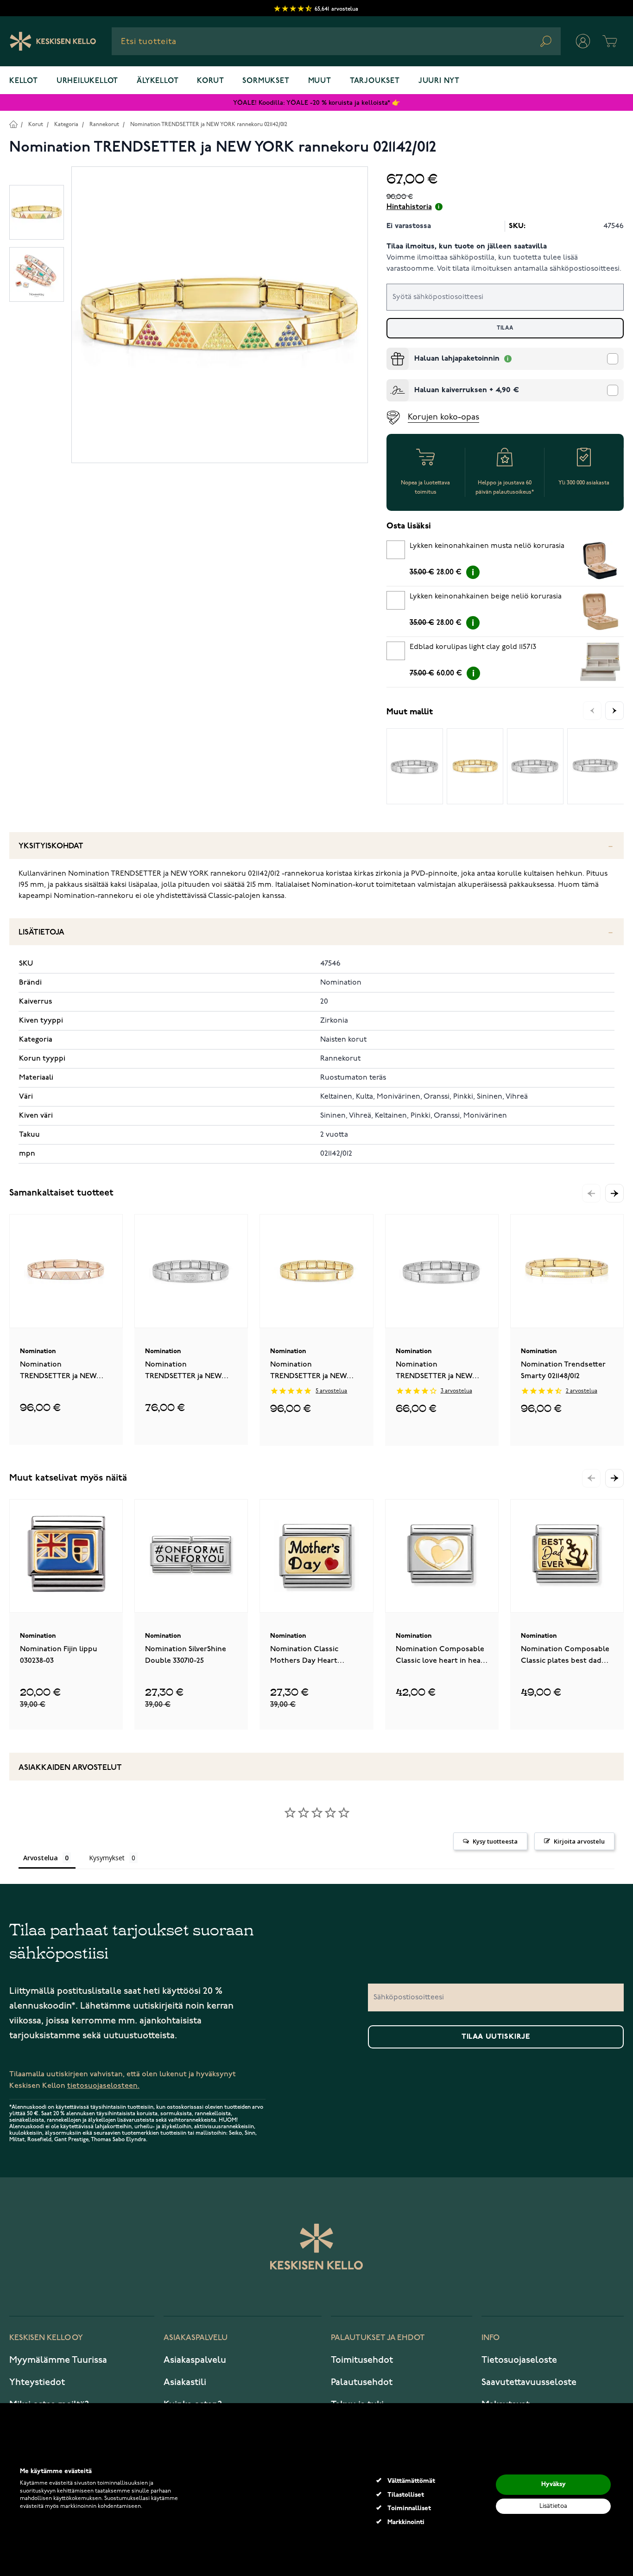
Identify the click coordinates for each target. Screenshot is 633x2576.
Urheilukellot (87, 81)
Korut (210, 81)
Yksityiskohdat (51, 846)
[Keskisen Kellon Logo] (53, 41)
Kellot (24, 81)
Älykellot (158, 81)
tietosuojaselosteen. (103, 2086)
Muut (320, 81)
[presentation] (390, 351)
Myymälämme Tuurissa (58, 2360)
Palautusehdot (362, 2382)
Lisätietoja (41, 932)
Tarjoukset (375, 81)
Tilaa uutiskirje (496, 2037)
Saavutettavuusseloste (529, 2382)
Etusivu (13, 124)
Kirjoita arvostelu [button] (579, 1841)
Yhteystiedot (37, 2382)
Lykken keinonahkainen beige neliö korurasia (486, 597)
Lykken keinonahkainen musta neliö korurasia (487, 546)
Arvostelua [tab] (41, 1858)
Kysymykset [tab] (107, 1858)
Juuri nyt (439, 81)
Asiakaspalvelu (195, 2360)
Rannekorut (104, 124)
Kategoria (66, 124)
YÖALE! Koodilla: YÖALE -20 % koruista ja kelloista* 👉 (316, 103)
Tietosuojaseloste (519, 2360)
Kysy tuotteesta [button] (495, 1841)
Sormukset (266, 81)
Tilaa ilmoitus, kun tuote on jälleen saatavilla (467, 247)
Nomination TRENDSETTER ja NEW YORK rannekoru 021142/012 (209, 124)
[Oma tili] (583, 41)
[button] (614, 1193)
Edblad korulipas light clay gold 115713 (473, 647)
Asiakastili (185, 2382)
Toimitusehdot (362, 2360)
